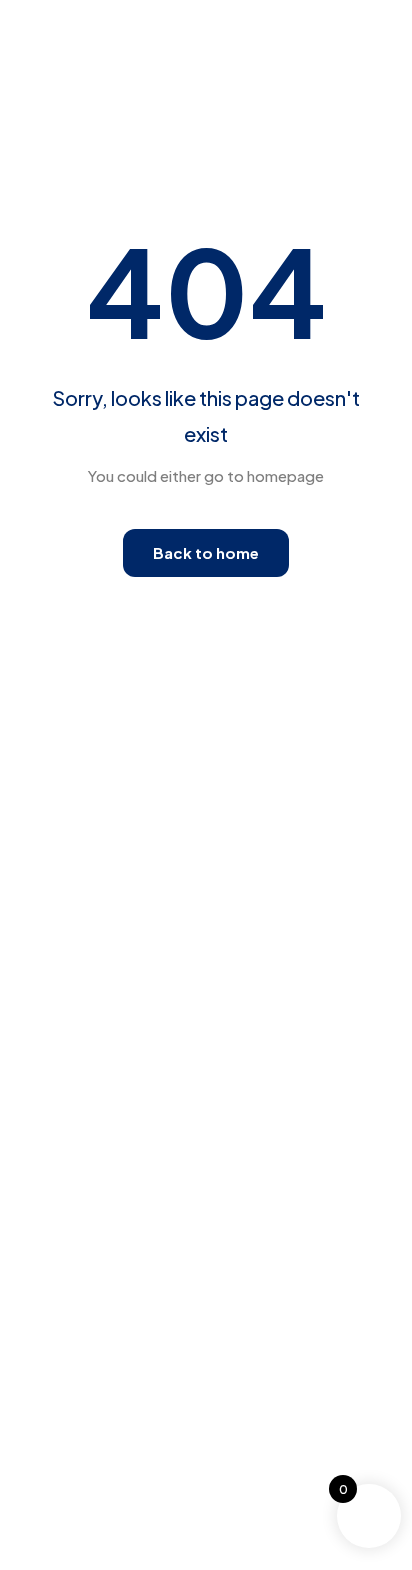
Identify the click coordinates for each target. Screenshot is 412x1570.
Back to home (206, 552)
